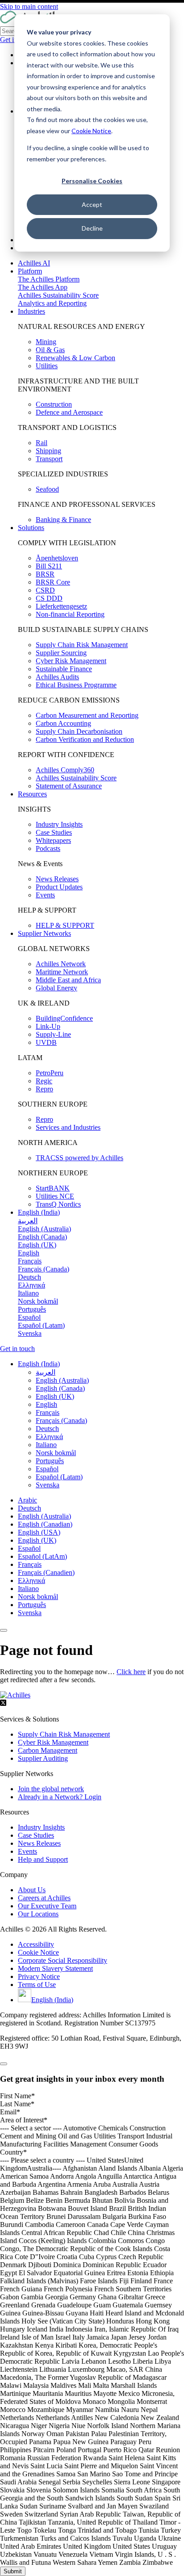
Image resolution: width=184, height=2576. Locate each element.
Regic (44, 1081)
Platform (30, 271)
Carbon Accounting (63, 723)
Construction (54, 404)
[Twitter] (3, 1704)
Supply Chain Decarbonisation (79, 731)
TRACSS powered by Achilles (79, 1158)
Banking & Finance (63, 520)
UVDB (46, 1042)
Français (30, 1564)
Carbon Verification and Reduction (85, 739)
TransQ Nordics (58, 1204)
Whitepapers (53, 840)
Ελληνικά (31, 1581)
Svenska (30, 1613)
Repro (44, 1089)
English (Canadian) (45, 1524)
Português (32, 1605)
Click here (131, 1672)
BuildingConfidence (64, 1018)
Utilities (47, 366)
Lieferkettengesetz (61, 606)
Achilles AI (34, 263)
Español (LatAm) (42, 1556)
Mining (46, 342)
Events (45, 895)
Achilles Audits (57, 677)
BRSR (45, 574)
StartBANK (53, 1188)
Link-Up (48, 1026)
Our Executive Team (47, 1906)
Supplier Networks (44, 933)
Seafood (47, 489)
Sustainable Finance (64, 669)
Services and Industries (68, 1127)
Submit (13, 2571)
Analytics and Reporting (52, 303)
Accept (92, 204)
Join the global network (51, 1789)
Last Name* (17, 2104)
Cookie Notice (91, 131)
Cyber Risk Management (71, 661)
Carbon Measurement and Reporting (87, 715)
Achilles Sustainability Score (58, 295)
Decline (92, 228)
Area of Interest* (24, 2120)
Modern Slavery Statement (55, 1968)
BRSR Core (53, 582)
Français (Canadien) (46, 1572)
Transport (49, 459)
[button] (39, 1364)
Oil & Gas (50, 350)
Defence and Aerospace (69, 412)
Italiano (28, 1589)
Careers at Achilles (44, 1898)
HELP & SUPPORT (65, 925)
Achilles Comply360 (65, 770)
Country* (13, 2152)
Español (29, 1548)
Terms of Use (37, 1985)
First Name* (17, 2096)
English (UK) (37, 1540)
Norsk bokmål (38, 1597)
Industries (31, 311)
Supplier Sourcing (61, 653)
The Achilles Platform (49, 279)
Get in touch (17, 1349)
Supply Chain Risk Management (82, 645)
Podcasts (48, 848)
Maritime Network (62, 972)
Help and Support (43, 1859)
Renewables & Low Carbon (75, 358)
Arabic (27, 1500)
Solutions (31, 528)
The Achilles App (43, 287)
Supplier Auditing (43, 1758)
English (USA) (39, 1532)
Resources (32, 794)
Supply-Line (53, 1034)
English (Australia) (44, 1516)
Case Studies (54, 832)
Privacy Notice (39, 1976)
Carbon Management (48, 1750)
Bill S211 (49, 566)
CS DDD (49, 598)
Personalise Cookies (92, 181)
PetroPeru (50, 1073)
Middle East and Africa (68, 980)
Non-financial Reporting (70, 614)
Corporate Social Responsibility (63, 1960)
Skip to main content (29, 6)
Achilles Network (61, 964)
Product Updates (59, 887)
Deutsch (29, 1508)
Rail (42, 443)
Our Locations (38, 1914)
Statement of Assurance (69, 786)
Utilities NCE (55, 1196)
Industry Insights (59, 824)
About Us (32, 1890)
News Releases (57, 879)
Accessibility (36, 1944)
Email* (10, 2112)
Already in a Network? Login (60, 1797)
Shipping (48, 451)
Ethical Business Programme (76, 685)
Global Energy (56, 988)
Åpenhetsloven (57, 558)
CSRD (45, 590)
